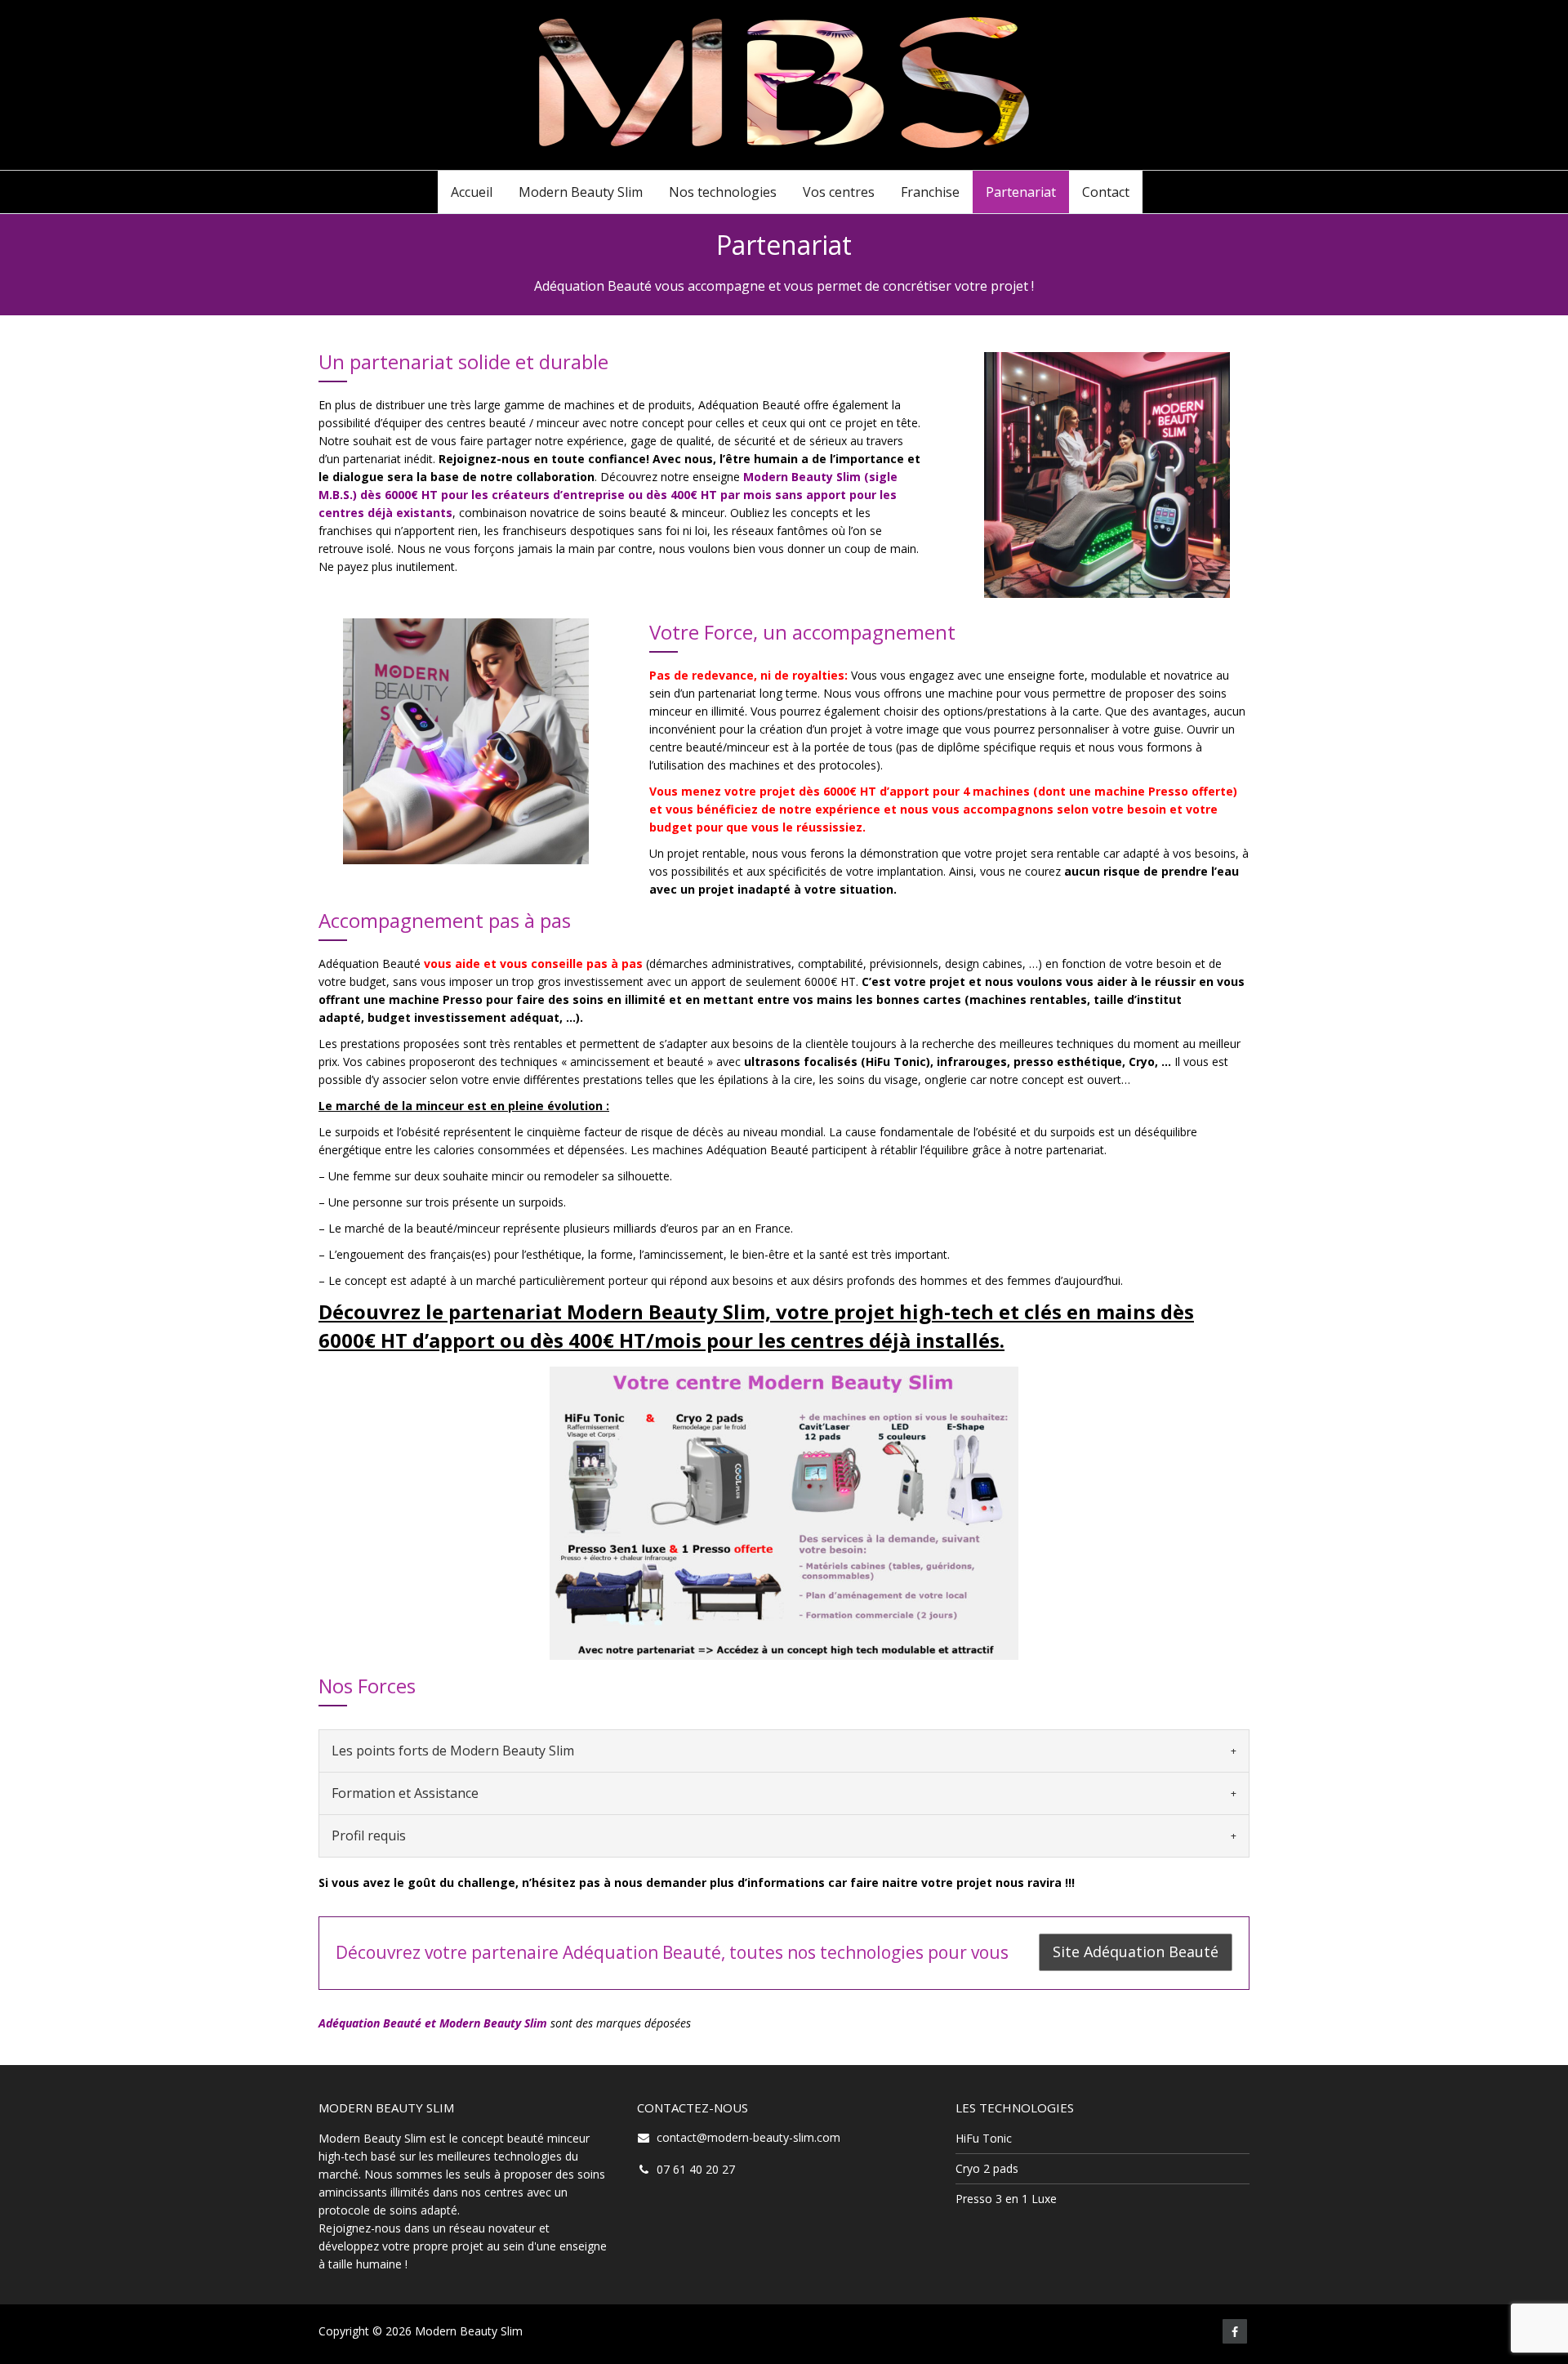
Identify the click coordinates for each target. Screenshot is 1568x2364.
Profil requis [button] (369, 1835)
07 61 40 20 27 (696, 2169)
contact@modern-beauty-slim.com (748, 2137)
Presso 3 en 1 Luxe (1006, 2199)
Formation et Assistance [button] (405, 1793)
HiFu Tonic (984, 2138)
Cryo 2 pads (987, 2168)
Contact (1106, 192)
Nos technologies (723, 192)
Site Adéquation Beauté (1136, 1951)
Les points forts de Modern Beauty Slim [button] (453, 1751)
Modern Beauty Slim (581, 192)
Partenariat (1021, 192)
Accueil (472, 192)
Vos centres (839, 192)
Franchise (930, 192)
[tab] (784, 1751)
